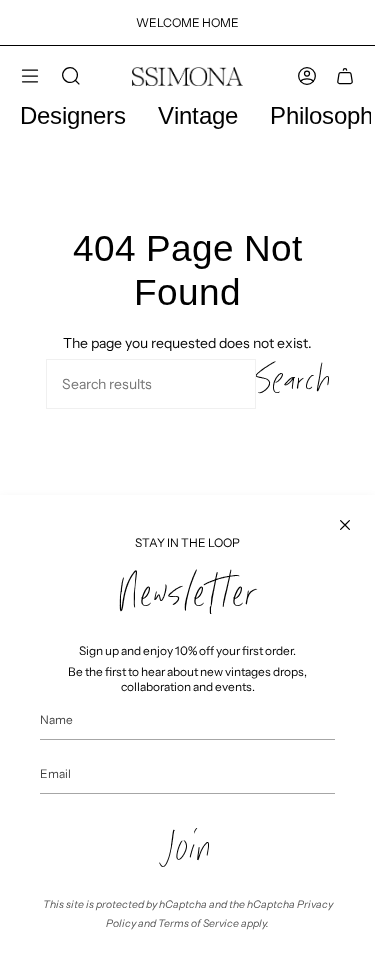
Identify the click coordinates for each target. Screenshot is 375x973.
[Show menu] (30, 76)
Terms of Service (198, 923)
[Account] (307, 76)
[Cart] (345, 76)
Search (292, 384)
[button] (71, 76)
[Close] (345, 525)
